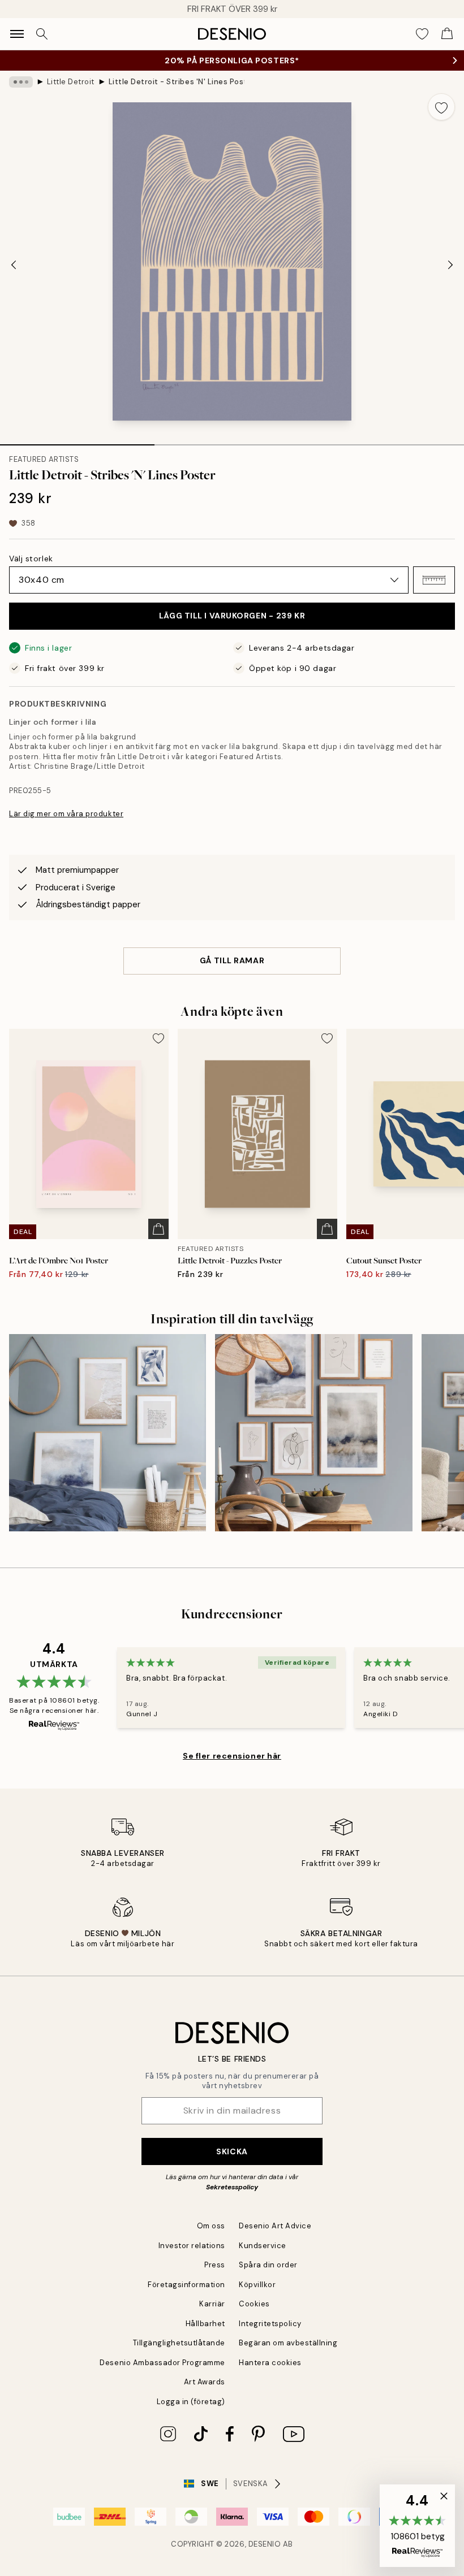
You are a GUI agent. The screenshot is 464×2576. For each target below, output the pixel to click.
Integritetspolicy (270, 2324)
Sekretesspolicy (232, 2187)
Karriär (212, 2304)
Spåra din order (268, 2265)
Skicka (232, 2151)
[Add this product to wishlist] (441, 107)
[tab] (77, 441)
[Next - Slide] (450, 265)
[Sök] (42, 34)
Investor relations (192, 2246)
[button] (434, 580)
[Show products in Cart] (447, 34)
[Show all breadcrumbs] (21, 82)
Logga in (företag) (191, 2402)
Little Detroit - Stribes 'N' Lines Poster (177, 82)
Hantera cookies (270, 2363)
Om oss (211, 2226)
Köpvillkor (257, 2285)
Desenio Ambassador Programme (162, 2363)
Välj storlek (31, 559)
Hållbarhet (205, 2324)
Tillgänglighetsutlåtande (179, 2343)
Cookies (254, 2304)
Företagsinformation (186, 2285)
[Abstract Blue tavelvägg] (313, 1432)
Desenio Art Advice (275, 2226)
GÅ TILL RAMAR (232, 960)
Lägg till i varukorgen (232, 616)
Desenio (265, 2544)
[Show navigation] (17, 34)
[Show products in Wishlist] (422, 34)
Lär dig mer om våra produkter (66, 814)
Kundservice (263, 2246)
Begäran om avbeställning (288, 2343)
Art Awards (205, 2382)
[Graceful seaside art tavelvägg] (108, 1432)
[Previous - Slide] (14, 265)
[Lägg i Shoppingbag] (158, 1229)
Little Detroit (71, 82)
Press (215, 2265)
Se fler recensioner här (232, 1756)
